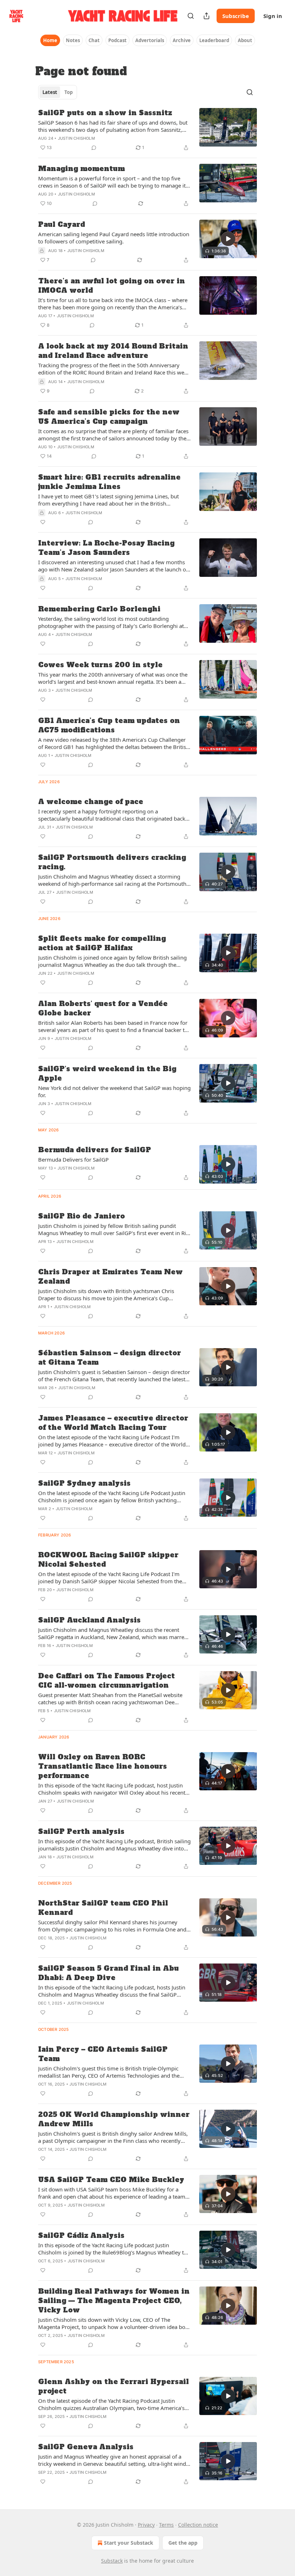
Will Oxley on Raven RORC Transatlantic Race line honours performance (103, 1766)
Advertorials (150, 40)
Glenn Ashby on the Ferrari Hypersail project (114, 2386)
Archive (182, 40)
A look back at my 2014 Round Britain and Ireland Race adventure (113, 351)
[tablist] (58, 92)
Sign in (273, 16)
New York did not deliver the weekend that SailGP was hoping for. (114, 1091)
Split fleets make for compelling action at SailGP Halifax (102, 943)
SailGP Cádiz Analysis (81, 2235)
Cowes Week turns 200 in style (100, 665)
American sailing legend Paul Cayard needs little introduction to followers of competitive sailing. (114, 238)
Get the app (183, 2543)
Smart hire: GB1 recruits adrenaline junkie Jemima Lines (109, 482)
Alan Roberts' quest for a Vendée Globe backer (103, 1008)
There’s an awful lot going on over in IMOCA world (112, 286)
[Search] (191, 16)
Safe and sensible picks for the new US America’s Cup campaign (109, 417)
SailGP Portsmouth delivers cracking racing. (112, 862)
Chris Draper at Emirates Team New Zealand (110, 1276)
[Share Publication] (206, 16)
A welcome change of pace (91, 802)
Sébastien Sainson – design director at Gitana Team (110, 1357)
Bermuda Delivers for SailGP (73, 1159)
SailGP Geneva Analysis (86, 2447)
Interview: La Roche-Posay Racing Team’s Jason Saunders (106, 548)
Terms (166, 2525)
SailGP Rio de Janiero (81, 1216)
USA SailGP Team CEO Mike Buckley (111, 2180)
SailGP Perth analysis (81, 1831)
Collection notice (198, 2525)
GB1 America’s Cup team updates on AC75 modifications (109, 725)
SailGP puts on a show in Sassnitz (105, 113)
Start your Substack (129, 2543)
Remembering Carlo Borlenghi (99, 609)
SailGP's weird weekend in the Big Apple (107, 1073)
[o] (228, 239)
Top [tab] (69, 92)
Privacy (146, 2525)
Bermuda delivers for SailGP (95, 1150)
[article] (147, 130)
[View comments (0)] (94, 148)
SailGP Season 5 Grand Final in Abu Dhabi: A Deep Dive (108, 1973)
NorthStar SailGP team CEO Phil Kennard (103, 1908)
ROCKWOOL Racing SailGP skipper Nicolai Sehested (108, 1559)
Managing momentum (81, 169)
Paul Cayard (62, 224)
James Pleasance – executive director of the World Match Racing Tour (113, 1423)
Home (50, 40)
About (245, 40)
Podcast (117, 40)
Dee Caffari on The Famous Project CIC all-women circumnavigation (106, 1680)
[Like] (43, 522)
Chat (94, 40)
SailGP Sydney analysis (84, 1483)
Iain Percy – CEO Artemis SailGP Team (103, 2054)
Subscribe (236, 16)
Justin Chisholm (76, 138)
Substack (112, 2561)
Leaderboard (214, 40)
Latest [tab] (50, 92)
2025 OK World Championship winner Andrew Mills (114, 2119)
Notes (73, 40)
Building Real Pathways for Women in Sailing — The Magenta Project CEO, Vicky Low (114, 2301)
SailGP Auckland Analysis (89, 1620)
